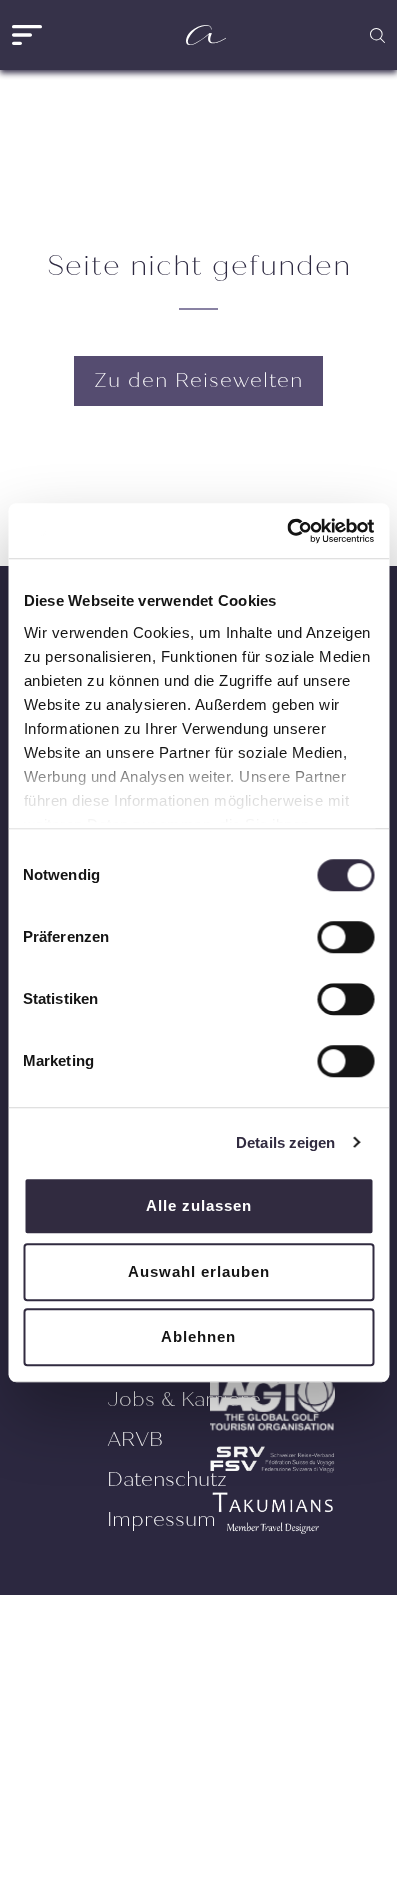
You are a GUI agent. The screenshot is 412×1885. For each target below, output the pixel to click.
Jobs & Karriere (184, 1399)
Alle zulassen (199, 1205)
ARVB (135, 1439)
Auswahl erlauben (199, 1271)
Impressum (161, 1519)
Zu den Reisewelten (198, 380)
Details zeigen (285, 1142)
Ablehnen (198, 1336)
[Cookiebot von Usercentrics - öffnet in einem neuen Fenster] (286, 531)
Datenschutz (167, 1479)
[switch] (345, 937)
